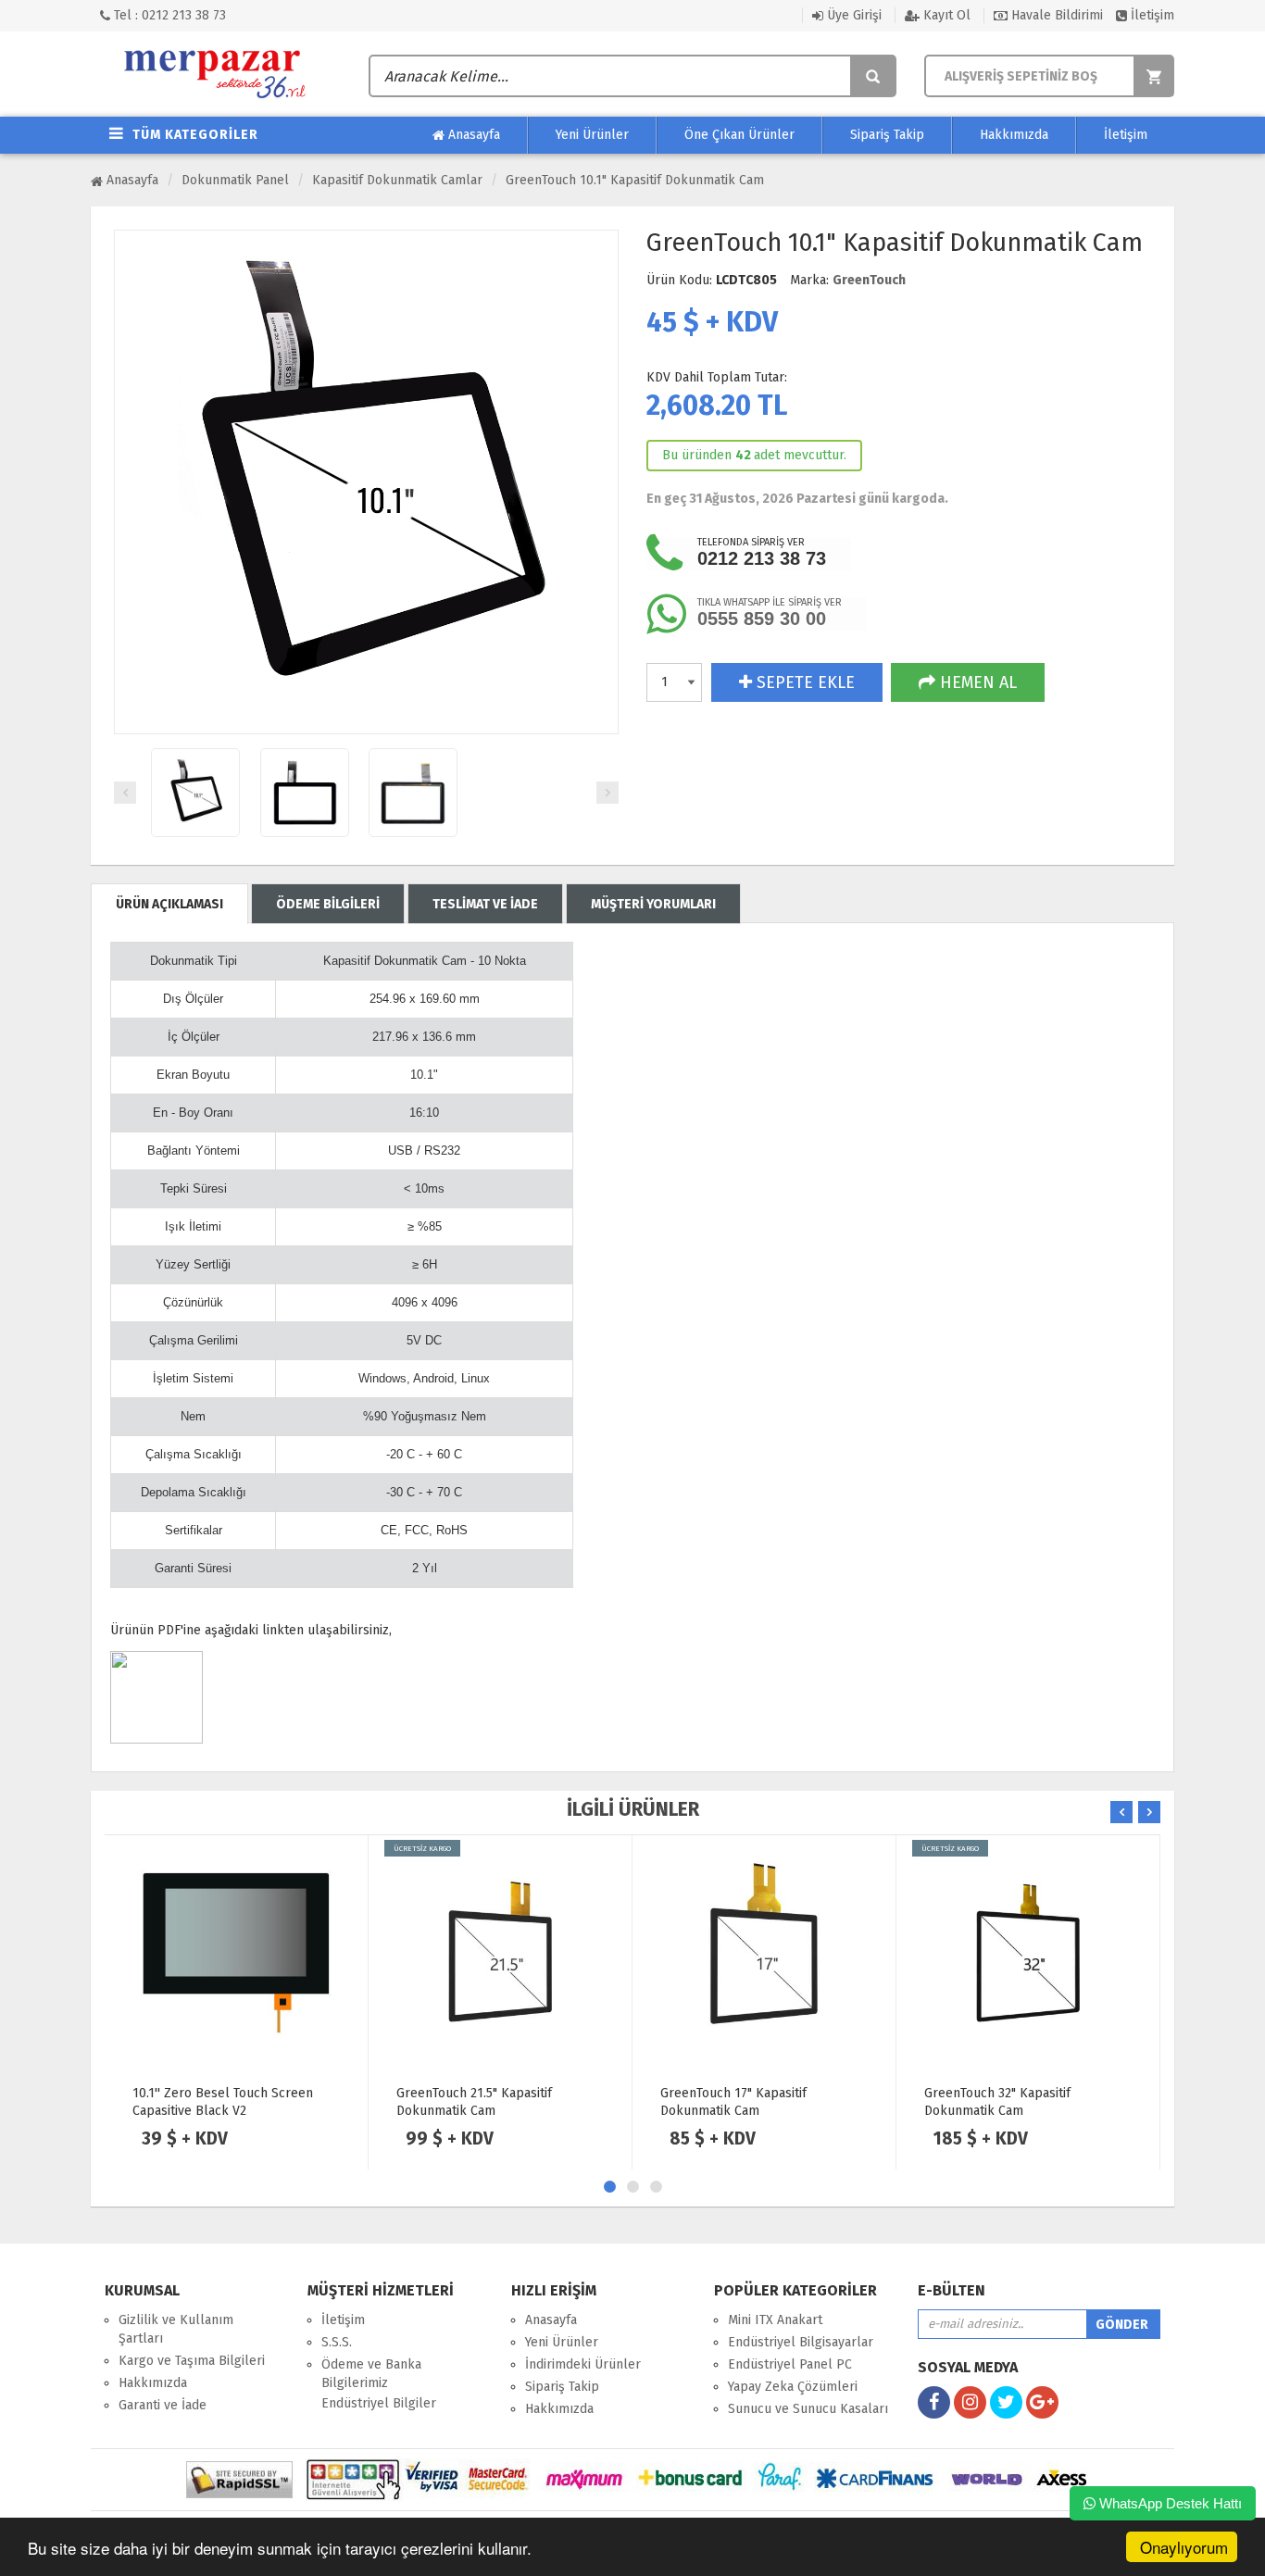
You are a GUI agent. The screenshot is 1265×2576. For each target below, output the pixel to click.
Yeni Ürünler (592, 135)
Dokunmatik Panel (235, 180)
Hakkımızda (1014, 135)
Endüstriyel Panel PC (790, 2364)
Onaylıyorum (1184, 2547)
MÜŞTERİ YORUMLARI (653, 904)
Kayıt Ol (945, 15)
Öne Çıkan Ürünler (739, 135)
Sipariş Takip (887, 135)
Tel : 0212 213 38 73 (168, 15)
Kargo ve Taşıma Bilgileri (192, 2361)
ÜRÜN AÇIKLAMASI (169, 904)
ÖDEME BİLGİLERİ (328, 904)
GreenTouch (869, 280)
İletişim (1151, 15)
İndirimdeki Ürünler (583, 2364)
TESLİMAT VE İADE (485, 904)
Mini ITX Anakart (775, 2320)
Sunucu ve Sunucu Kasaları (808, 2409)
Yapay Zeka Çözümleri (793, 2387)
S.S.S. (337, 2342)
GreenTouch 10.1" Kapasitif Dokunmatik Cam (635, 180)
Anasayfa (472, 135)
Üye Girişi (852, 15)
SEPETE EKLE (803, 682)
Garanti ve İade (163, 2405)
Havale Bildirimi (1055, 15)
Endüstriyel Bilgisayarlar (801, 2342)
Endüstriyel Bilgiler (379, 2403)
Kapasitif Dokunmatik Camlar (397, 180)
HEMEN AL (976, 682)
